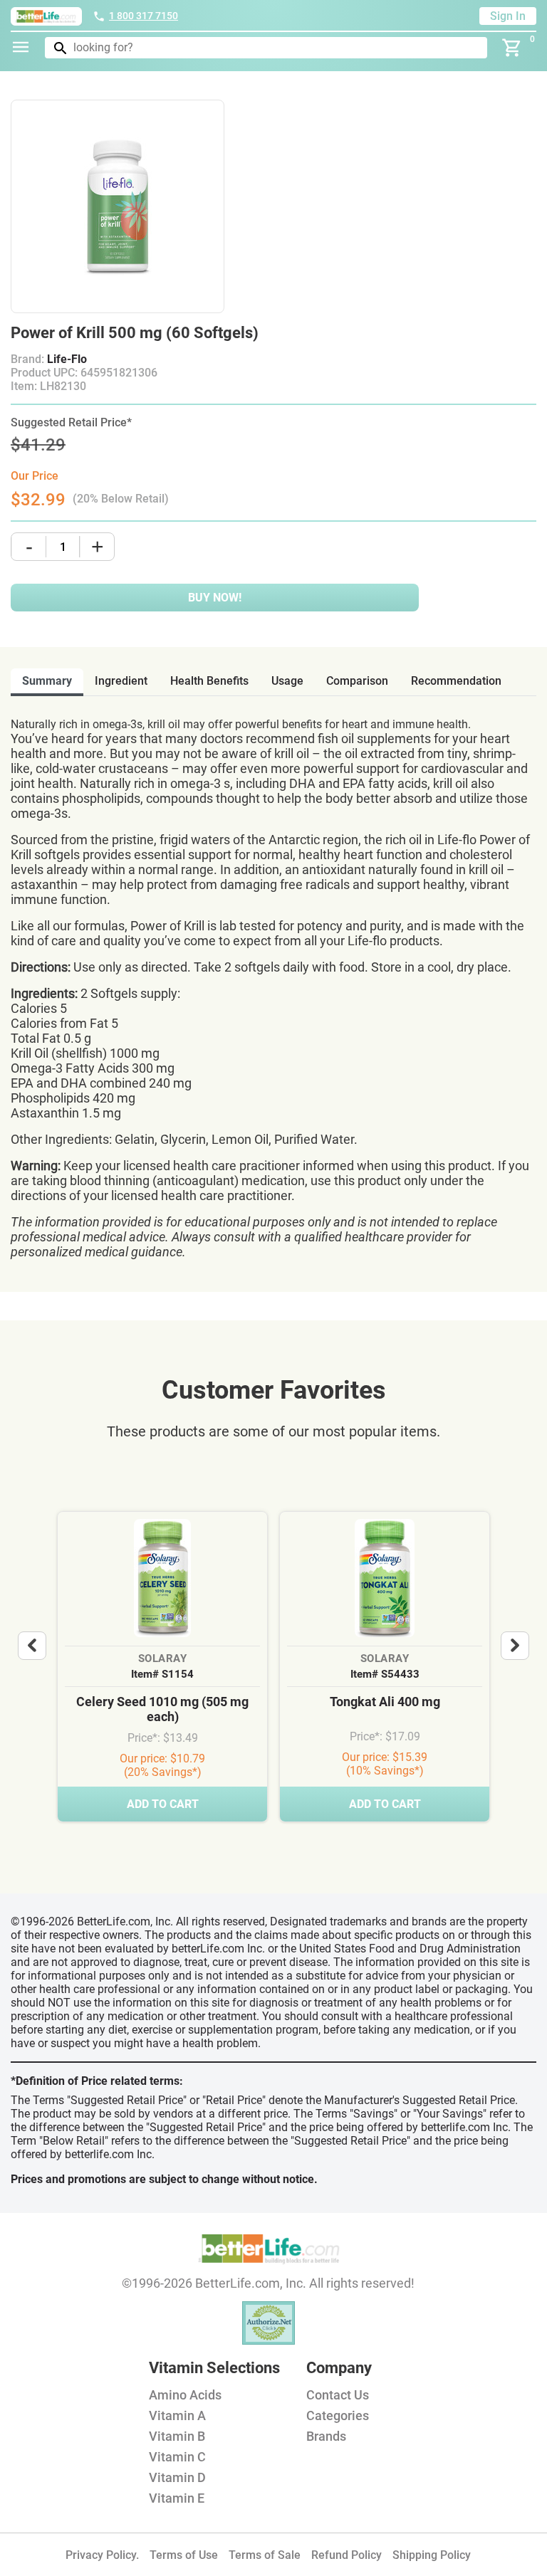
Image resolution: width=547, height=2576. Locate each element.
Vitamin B (177, 2436)
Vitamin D (177, 2477)
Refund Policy (347, 2555)
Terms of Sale (265, 2555)
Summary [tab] (47, 681)
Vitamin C (177, 2457)
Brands (326, 2436)
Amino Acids (185, 2395)
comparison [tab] (357, 681)
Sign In (508, 16)
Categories (338, 2415)
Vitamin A (177, 2415)
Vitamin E (177, 2498)
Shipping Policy (432, 2555)
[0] (512, 48)
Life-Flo (67, 359)
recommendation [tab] (456, 681)
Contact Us (338, 2395)
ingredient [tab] (121, 681)
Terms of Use (184, 2555)
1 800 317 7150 (144, 16)
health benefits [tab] (209, 681)
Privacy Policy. (102, 2555)
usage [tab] (287, 681)
